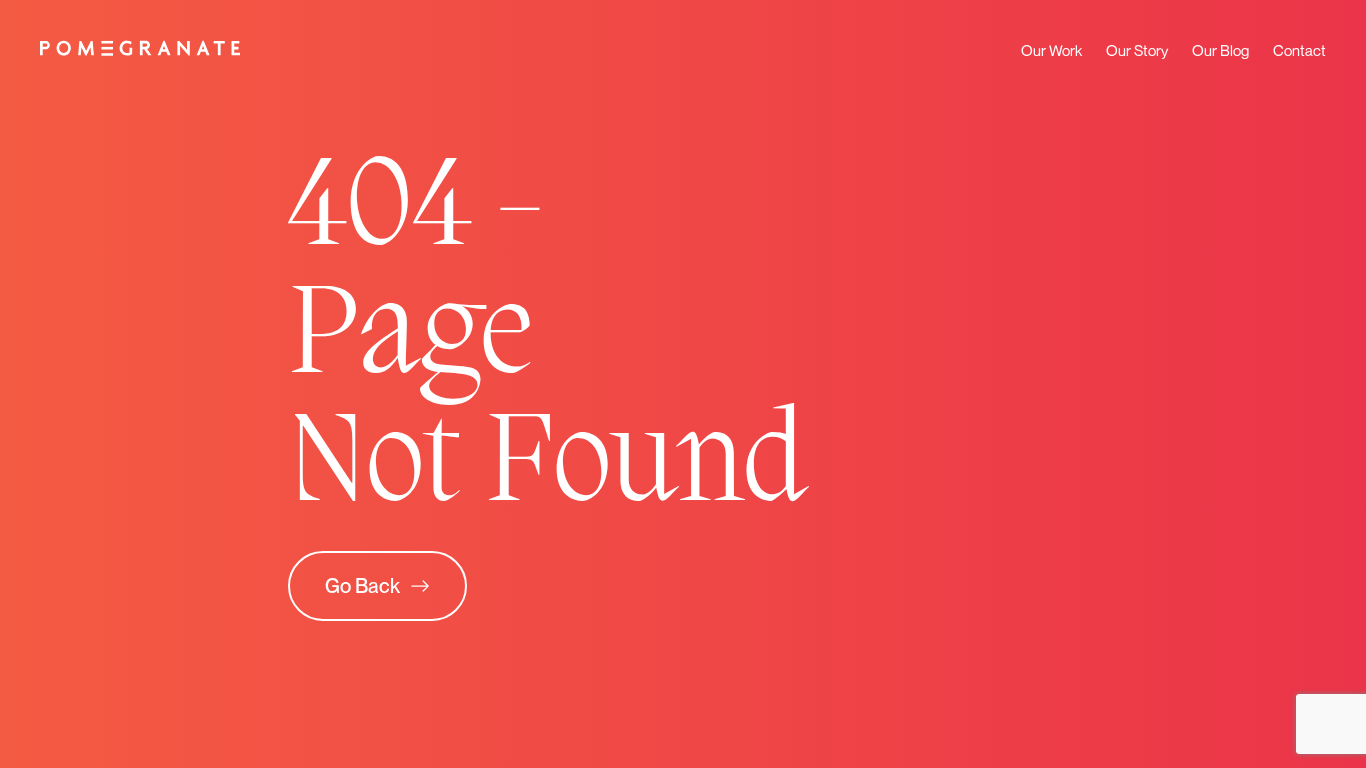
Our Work (1051, 50)
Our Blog (1220, 50)
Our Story (1137, 50)
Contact (1299, 50)
